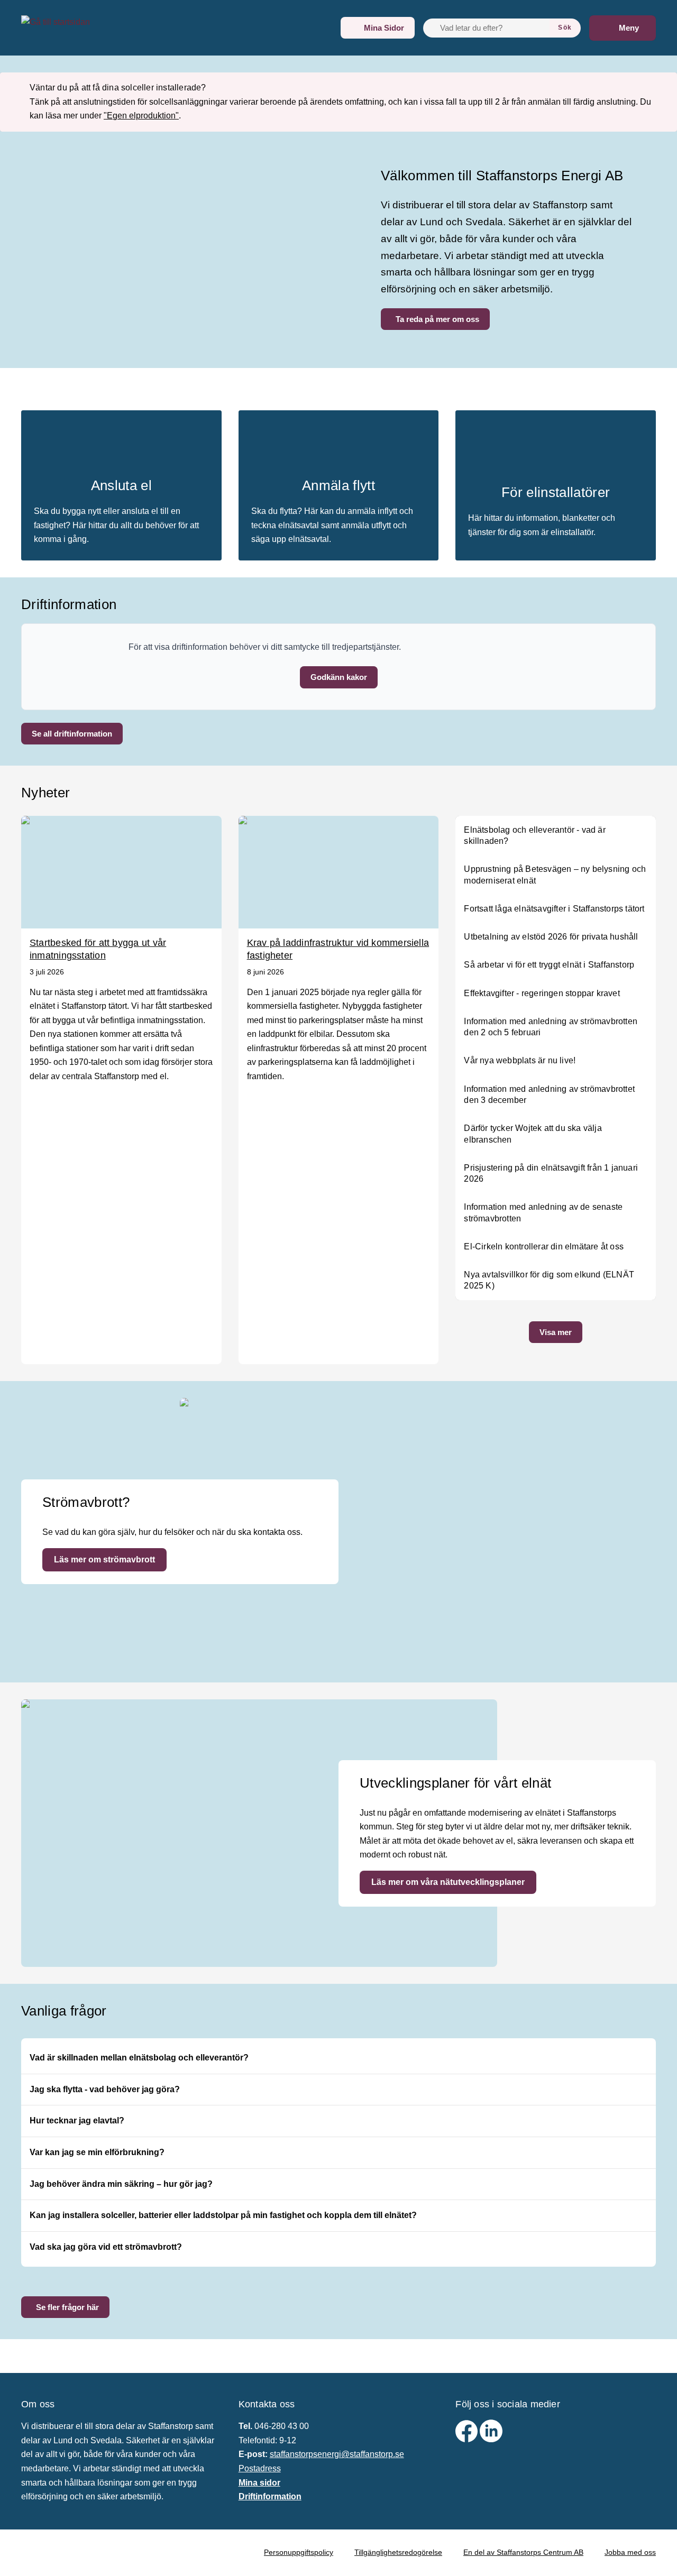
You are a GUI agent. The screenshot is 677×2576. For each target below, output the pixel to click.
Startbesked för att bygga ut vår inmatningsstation (98, 949)
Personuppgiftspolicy (299, 2552)
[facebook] (468, 2439)
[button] (339, 677)
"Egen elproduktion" (141, 116)
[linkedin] (491, 2439)
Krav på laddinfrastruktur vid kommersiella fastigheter (338, 949)
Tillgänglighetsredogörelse (398, 2552)
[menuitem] (378, 28)
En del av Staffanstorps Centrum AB (523, 2552)
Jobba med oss (630, 2552)
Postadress (260, 2468)
